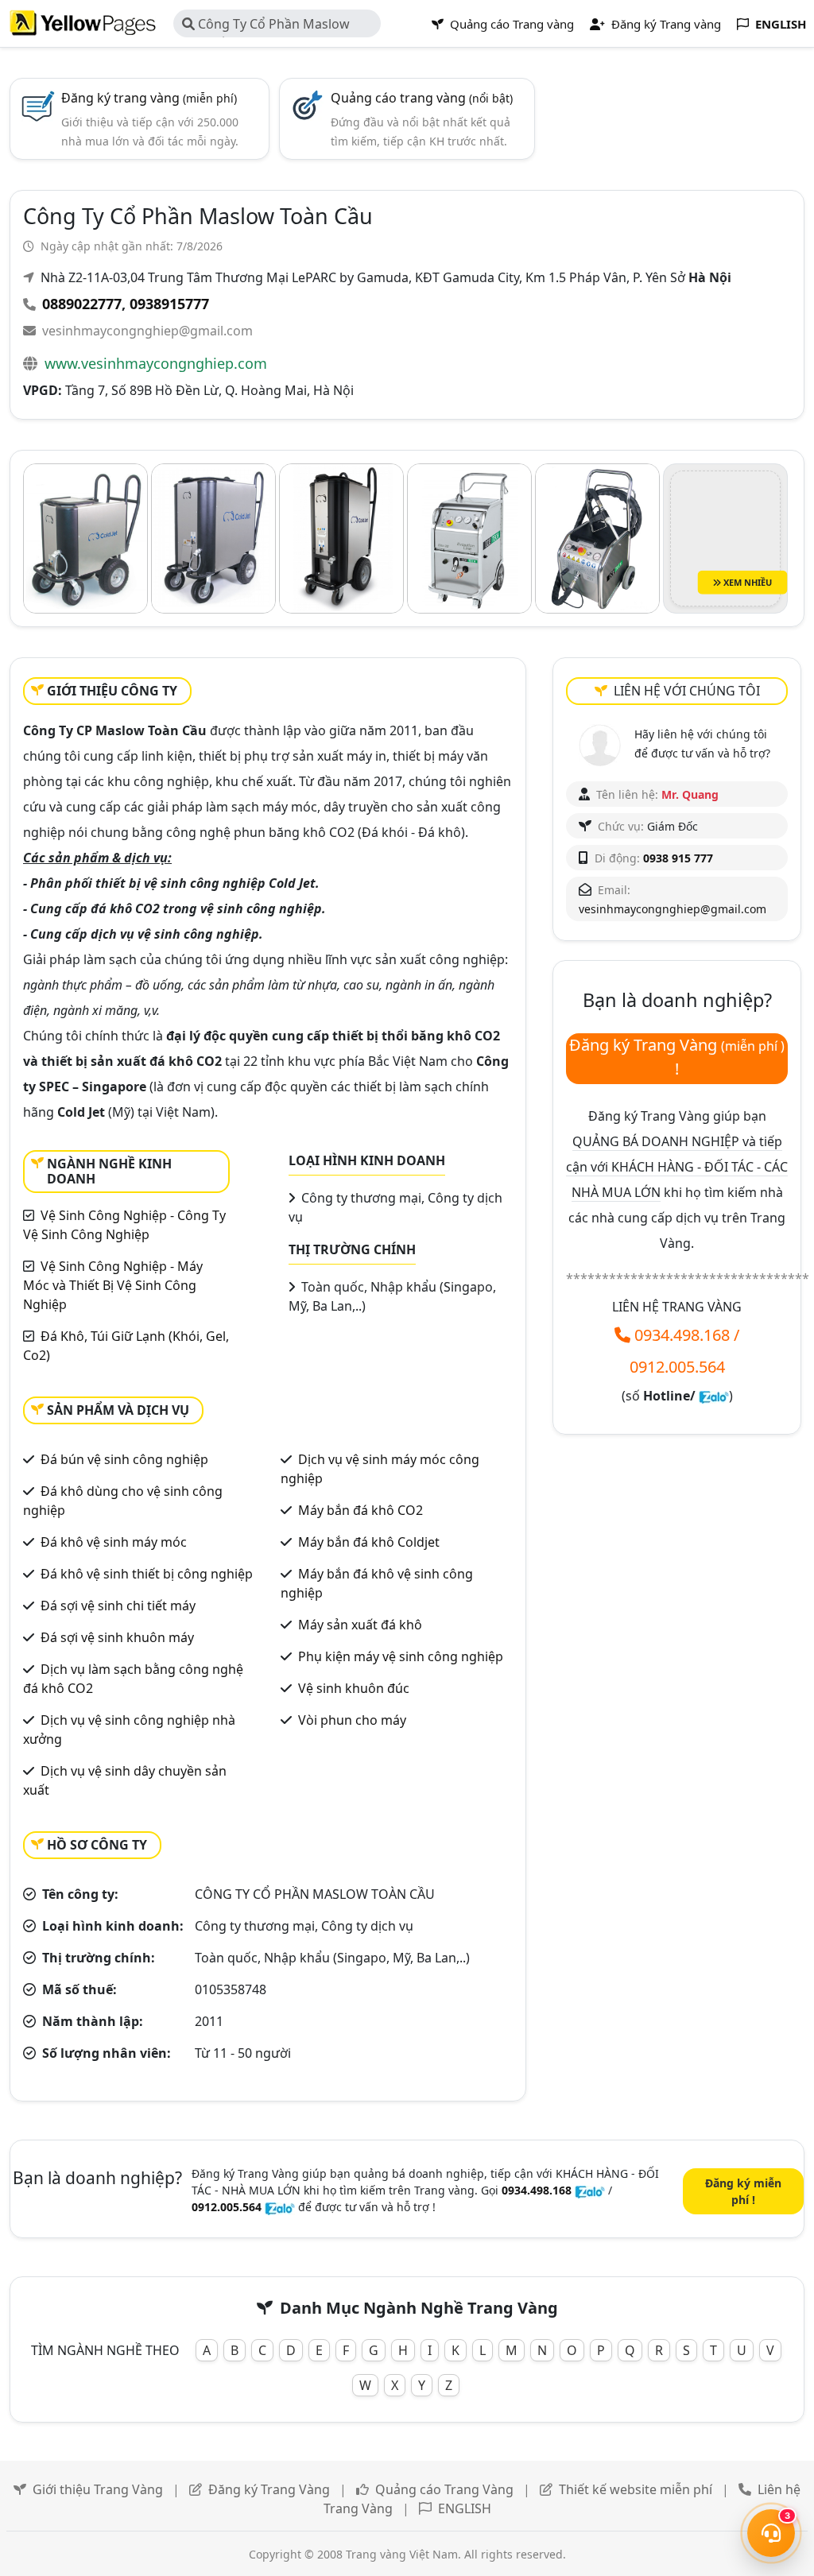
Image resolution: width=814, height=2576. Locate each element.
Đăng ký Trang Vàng (269, 2489)
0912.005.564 (677, 1367)
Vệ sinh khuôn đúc (354, 1688)
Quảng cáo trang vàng (422, 98)
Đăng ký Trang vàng (665, 24)
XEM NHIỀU (746, 582)
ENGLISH (465, 2508)
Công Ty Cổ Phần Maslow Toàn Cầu (266, 26)
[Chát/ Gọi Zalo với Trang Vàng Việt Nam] (714, 1396)
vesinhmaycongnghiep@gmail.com (147, 331)
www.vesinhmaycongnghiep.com (156, 363)
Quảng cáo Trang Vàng (444, 2489)
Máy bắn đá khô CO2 (360, 1510)
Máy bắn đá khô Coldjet (369, 1542)
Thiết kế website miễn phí (636, 2489)
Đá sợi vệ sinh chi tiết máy (118, 1606)
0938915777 (169, 304)
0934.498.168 (682, 1335)
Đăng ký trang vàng (149, 98)
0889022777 (82, 304)
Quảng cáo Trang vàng (510, 24)
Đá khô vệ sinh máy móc (114, 1542)
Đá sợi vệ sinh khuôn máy (117, 1637)
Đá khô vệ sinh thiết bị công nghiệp (147, 1574)
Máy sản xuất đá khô (360, 1625)
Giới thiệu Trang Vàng (98, 2489)
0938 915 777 (678, 858)
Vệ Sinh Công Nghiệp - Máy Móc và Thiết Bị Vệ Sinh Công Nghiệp (113, 1285)
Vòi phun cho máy (352, 1720)
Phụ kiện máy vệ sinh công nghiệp (401, 1656)
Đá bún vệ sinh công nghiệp (124, 1459)
